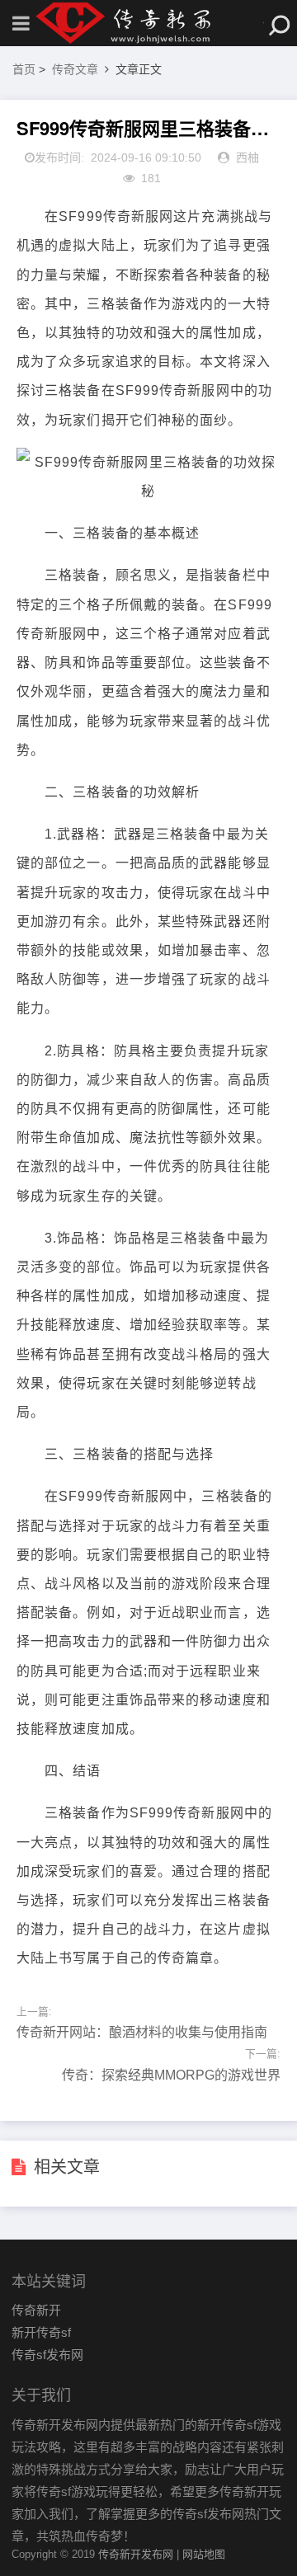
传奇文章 (75, 69)
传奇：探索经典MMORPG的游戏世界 (171, 2075)
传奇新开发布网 (136, 2554)
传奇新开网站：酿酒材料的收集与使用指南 (142, 2032)
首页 (24, 69)
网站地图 (204, 2554)
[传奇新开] (148, 23)
